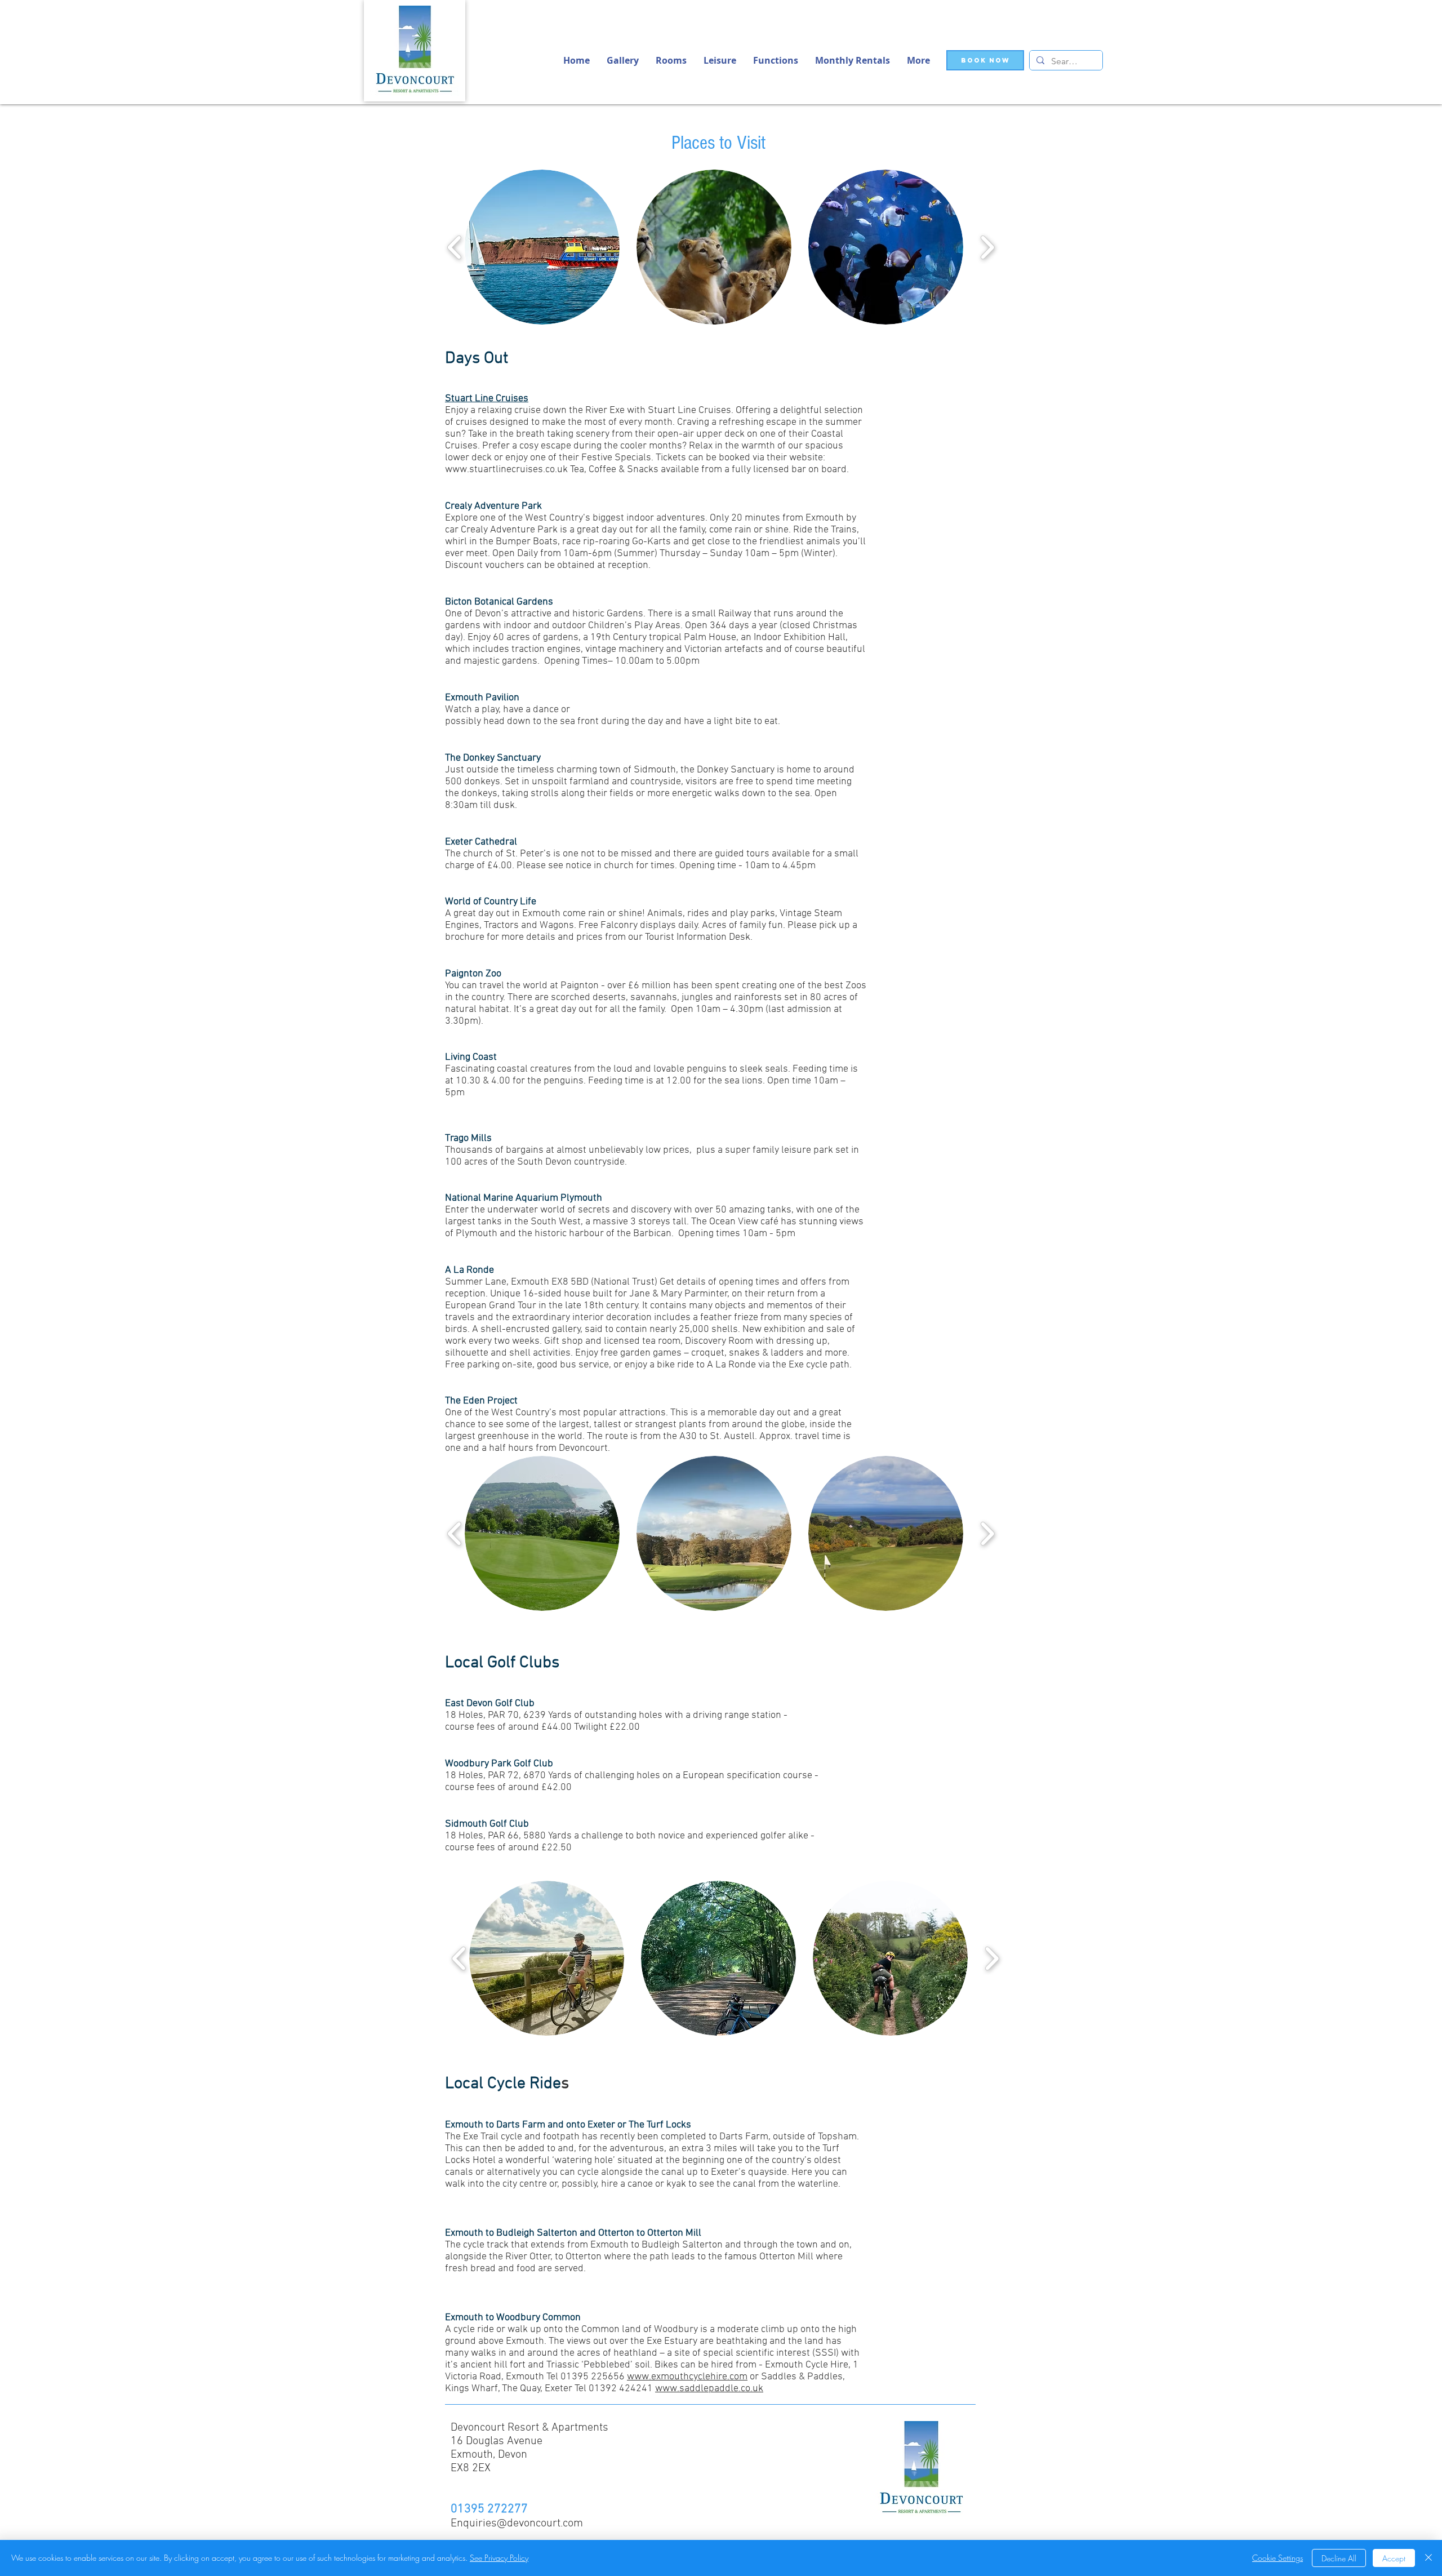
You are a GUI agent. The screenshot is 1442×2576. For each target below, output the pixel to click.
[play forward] (987, 247)
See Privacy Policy (499, 2558)
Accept (1394, 2558)
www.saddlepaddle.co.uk (709, 2389)
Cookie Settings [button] (1278, 2558)
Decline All (1339, 2558)
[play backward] (455, 247)
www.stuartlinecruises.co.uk (506, 470)
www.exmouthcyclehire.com (687, 2377)
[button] (918, 60)
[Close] (1428, 2558)
